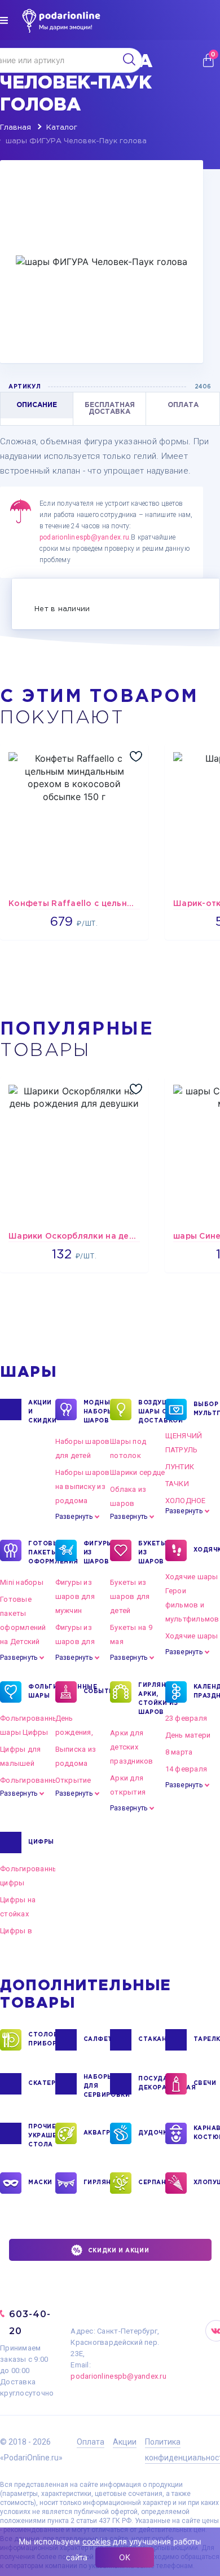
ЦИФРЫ (41, 1842)
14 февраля (186, 1769)
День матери (188, 1735)
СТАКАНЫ (152, 2040)
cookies (96, 2541)
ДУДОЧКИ (152, 2133)
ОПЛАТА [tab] (183, 405)
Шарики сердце (137, 1472)
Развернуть (74, 1517)
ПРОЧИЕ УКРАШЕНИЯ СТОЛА (42, 2136)
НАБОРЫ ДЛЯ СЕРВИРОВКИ (97, 2086)
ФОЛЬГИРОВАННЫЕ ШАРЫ (42, 1692)
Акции (125, 2442)
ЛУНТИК (180, 1467)
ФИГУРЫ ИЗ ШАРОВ (97, 1553)
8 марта (179, 1752)
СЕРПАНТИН (152, 2183)
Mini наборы (22, 1582)
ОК (125, 2557)
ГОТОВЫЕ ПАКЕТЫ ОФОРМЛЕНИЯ (42, 1553)
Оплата (91, 2442)
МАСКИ (40, 2183)
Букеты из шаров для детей (130, 1596)
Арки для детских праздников (132, 1747)
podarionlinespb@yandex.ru (84, 537)
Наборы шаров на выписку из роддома (83, 1486)
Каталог (62, 128)
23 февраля (186, 1718)
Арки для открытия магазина (128, 1792)
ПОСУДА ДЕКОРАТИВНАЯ (152, 2084)
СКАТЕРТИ (42, 2084)
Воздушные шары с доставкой (152, 1412)
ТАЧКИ (177, 1484)
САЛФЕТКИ (97, 2040)
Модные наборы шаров (97, 1412)
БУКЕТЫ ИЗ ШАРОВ (152, 1553)
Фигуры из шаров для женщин (75, 1642)
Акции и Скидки (42, 1412)
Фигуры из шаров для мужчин (75, 1596)
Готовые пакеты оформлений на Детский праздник (23, 1627)
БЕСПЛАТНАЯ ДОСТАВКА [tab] (110, 408)
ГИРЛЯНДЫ (97, 2183)
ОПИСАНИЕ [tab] (37, 405)
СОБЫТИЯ (97, 1692)
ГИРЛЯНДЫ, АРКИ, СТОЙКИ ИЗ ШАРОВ (152, 1699)
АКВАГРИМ (97, 2133)
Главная (16, 128)
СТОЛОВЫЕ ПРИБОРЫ (42, 2040)
